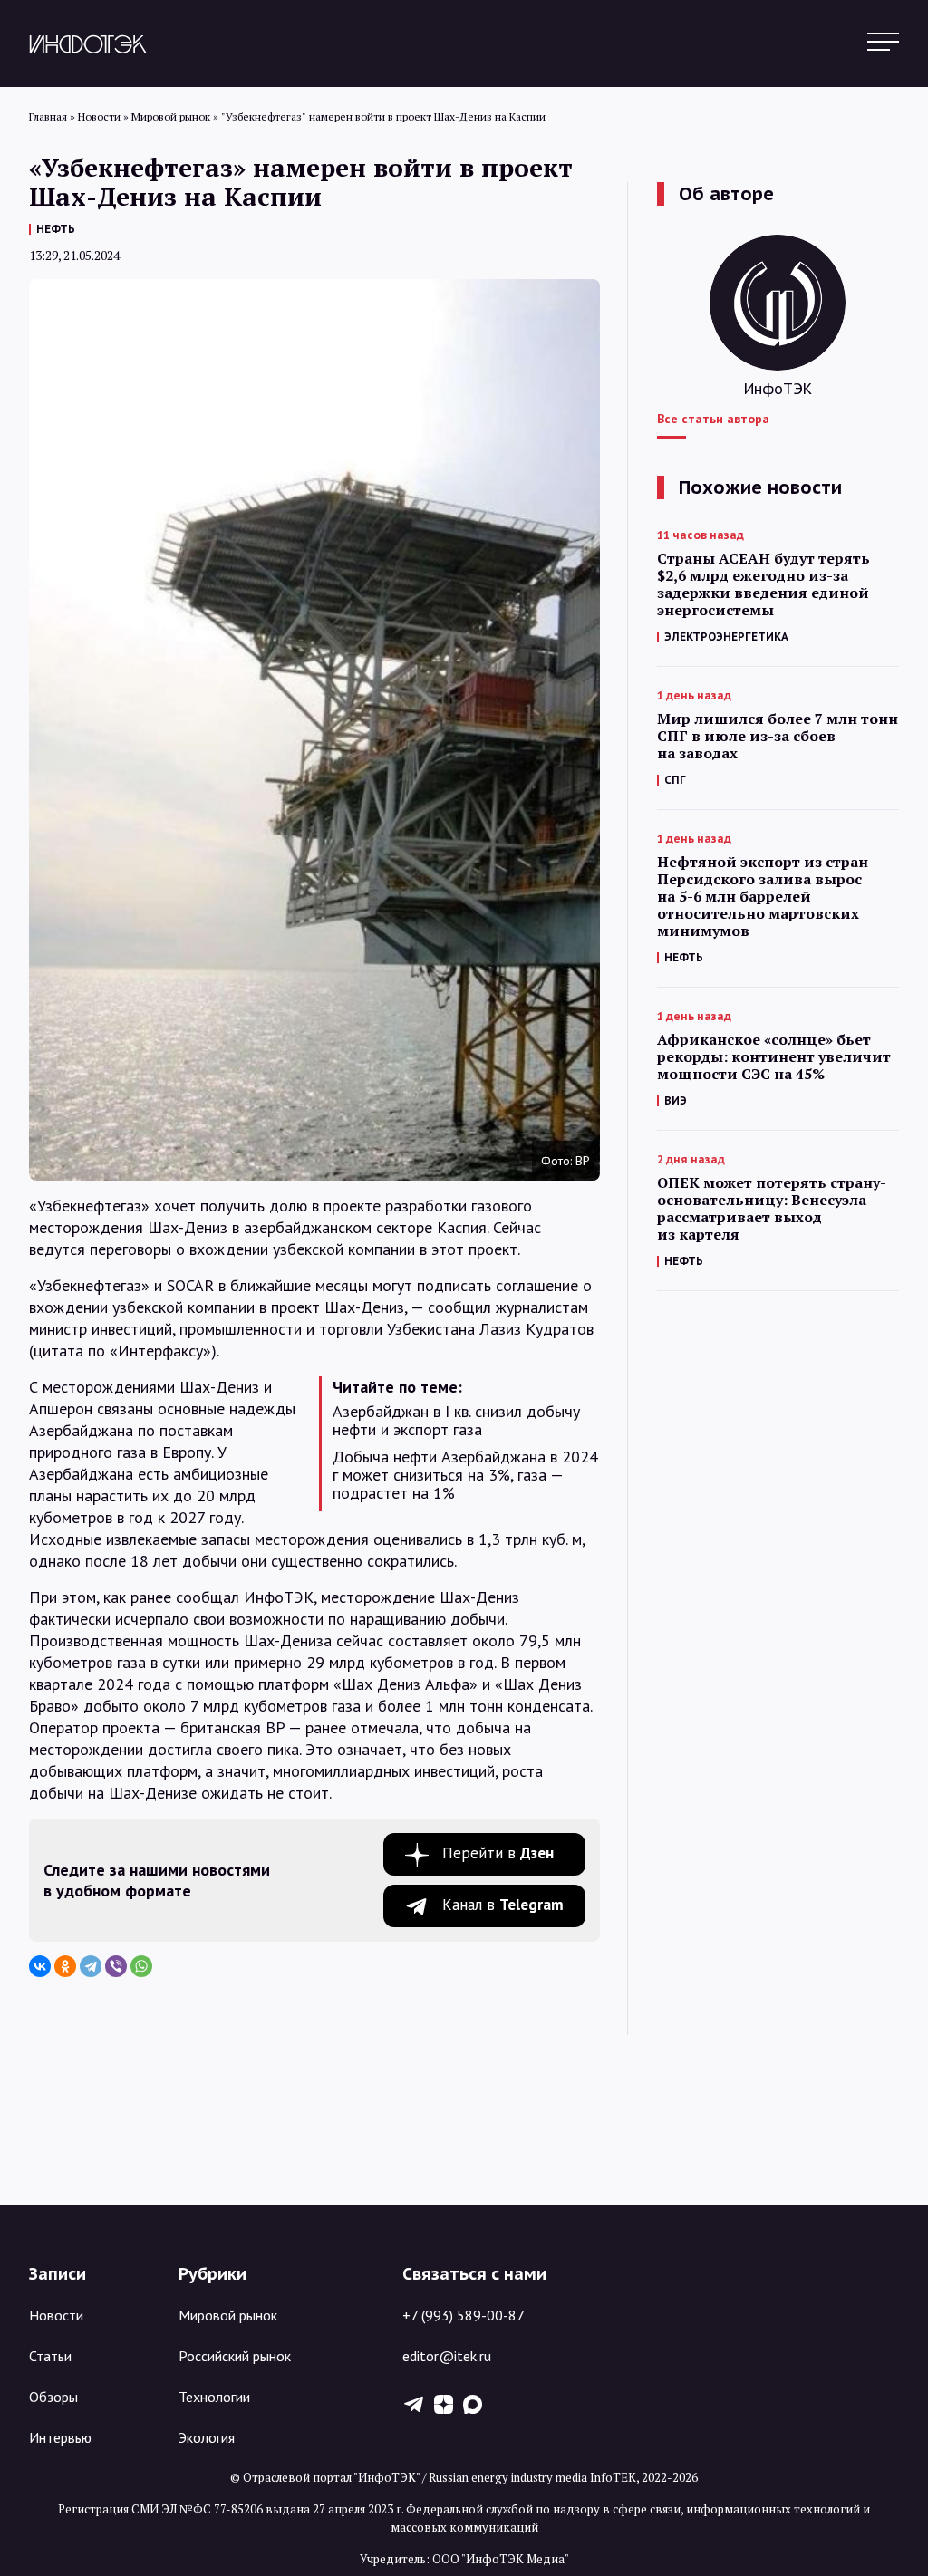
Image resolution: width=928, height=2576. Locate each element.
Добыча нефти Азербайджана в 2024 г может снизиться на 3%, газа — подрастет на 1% (465, 1475)
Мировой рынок (228, 2315)
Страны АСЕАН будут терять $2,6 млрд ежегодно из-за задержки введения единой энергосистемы (764, 584)
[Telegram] (91, 1966)
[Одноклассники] (65, 1966)
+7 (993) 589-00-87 (464, 2315)
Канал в (503, 1905)
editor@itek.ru (447, 2356)
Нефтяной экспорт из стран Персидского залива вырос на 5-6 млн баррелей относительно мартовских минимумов (763, 897)
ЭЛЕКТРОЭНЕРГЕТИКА (726, 637)
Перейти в (498, 1853)
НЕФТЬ (56, 229)
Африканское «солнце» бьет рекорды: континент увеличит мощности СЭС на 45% (774, 1057)
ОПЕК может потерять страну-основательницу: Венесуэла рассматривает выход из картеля (772, 1209)
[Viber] (116, 1966)
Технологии (214, 2397)
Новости (56, 2315)
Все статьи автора (713, 419)
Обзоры (53, 2397)
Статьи (50, 2356)
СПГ (675, 780)
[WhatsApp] (141, 1966)
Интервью (60, 2437)
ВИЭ (676, 1100)
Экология (207, 2437)
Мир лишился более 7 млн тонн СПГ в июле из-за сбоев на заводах (778, 736)
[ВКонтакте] (40, 1966)
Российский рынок (235, 2356)
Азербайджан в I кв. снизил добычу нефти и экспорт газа (456, 1421)
